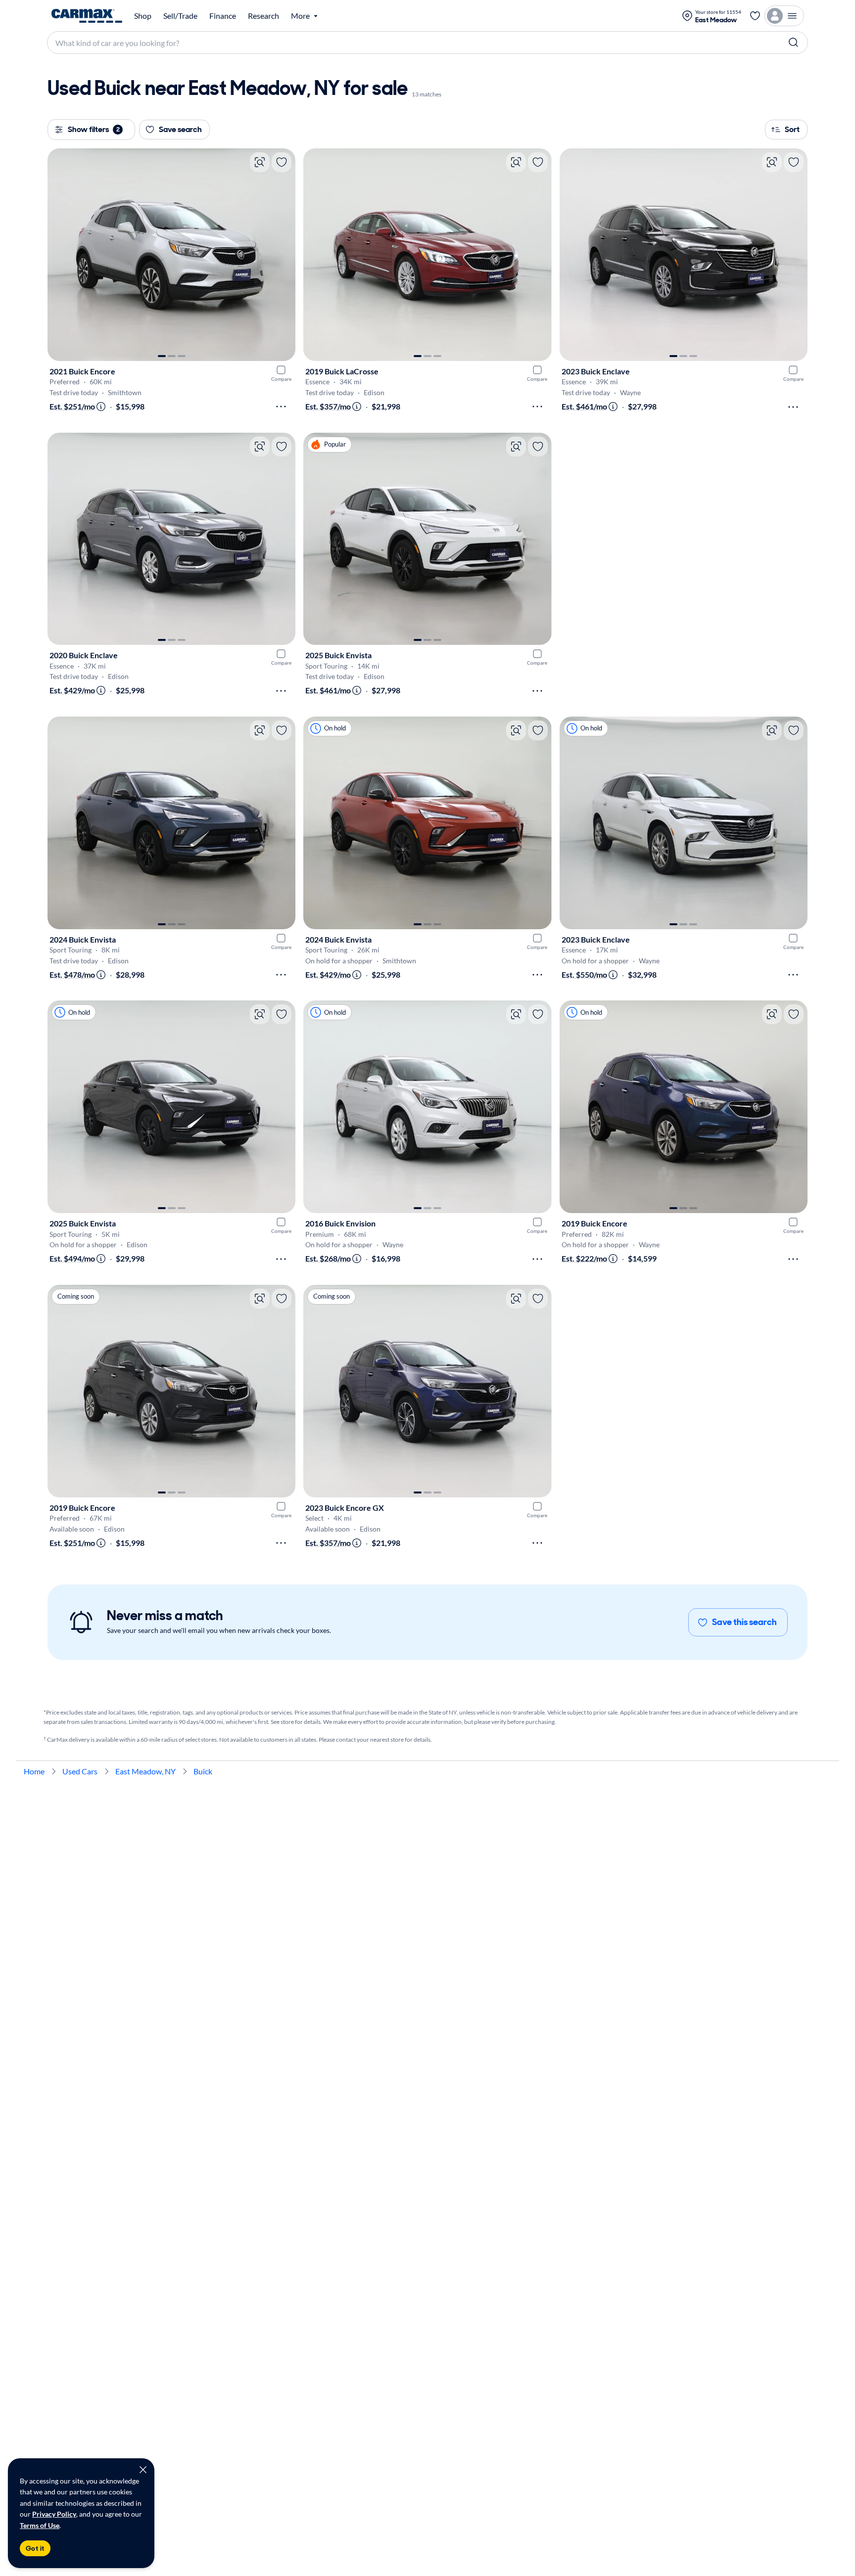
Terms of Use (40, 2525)
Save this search (744, 1622)
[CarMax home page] (87, 16)
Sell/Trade (180, 16)
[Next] (283, 255)
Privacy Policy (54, 2514)
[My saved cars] (755, 16)
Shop (143, 16)
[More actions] (281, 407)
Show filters (94, 129)
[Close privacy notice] (143, 2470)
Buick (203, 1771)
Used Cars (80, 1771)
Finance (223, 16)
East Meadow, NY (145, 1771)
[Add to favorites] (282, 162)
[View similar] (260, 162)
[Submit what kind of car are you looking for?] (794, 43)
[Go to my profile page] (784, 16)
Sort (792, 129)
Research (263, 16)
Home (34, 1771)
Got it (35, 2548)
